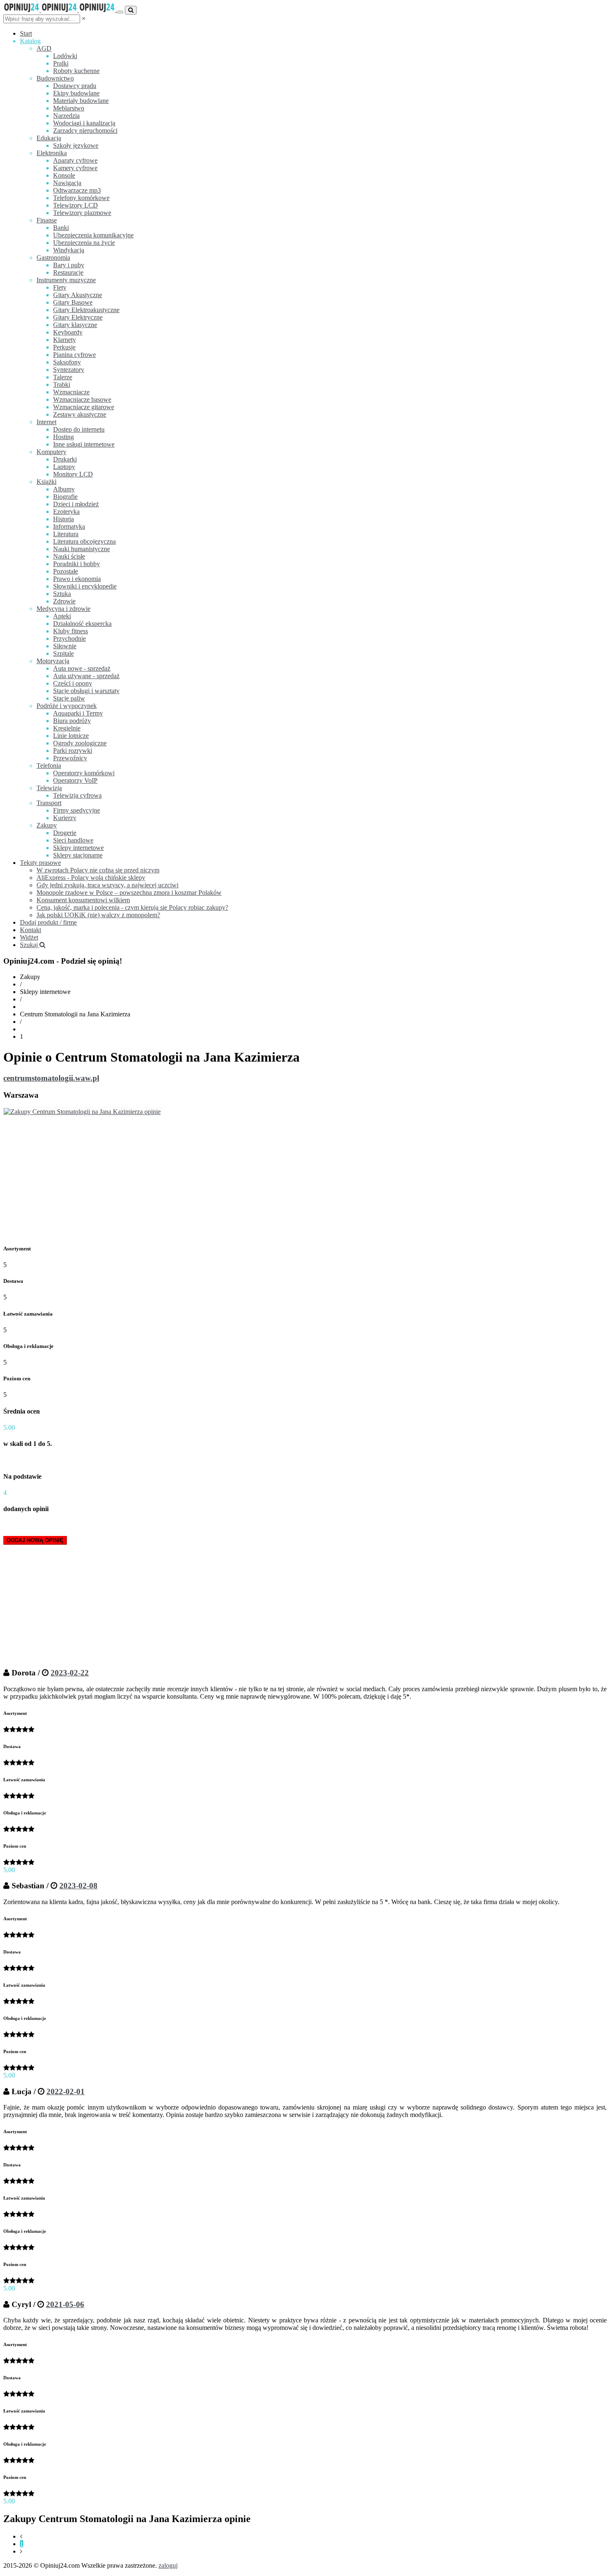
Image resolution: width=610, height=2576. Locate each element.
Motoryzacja (53, 661)
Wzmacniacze (71, 392)
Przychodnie (70, 639)
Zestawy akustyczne (80, 414)
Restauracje (68, 272)
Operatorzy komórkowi (84, 773)
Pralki (61, 63)
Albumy (64, 489)
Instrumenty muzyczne (66, 280)
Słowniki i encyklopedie (85, 586)
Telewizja (49, 788)
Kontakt (30, 930)
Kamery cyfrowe (75, 168)
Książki (46, 482)
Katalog (30, 41)
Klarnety (65, 340)
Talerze (63, 377)
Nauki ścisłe (69, 556)
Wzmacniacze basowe (82, 399)
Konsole (64, 175)
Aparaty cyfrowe (75, 160)
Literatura (66, 534)
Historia (63, 519)
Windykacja (69, 250)
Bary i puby (69, 265)
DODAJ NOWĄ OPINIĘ (35, 1540)
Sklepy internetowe (78, 848)
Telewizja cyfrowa (77, 795)
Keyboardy (68, 332)
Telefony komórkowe (81, 198)
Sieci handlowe (73, 840)
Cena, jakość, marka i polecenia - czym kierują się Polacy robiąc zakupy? (132, 907)
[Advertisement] (305, 1178)
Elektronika (52, 153)
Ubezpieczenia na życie (84, 243)
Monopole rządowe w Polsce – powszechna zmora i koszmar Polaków (129, 892)
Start (26, 33)
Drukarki (65, 459)
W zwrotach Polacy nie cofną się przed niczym (98, 870)
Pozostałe (66, 571)
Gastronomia (53, 258)
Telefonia (49, 765)
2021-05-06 (65, 2304)
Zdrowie (64, 601)
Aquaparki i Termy (78, 713)
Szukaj (30, 945)
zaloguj (168, 2565)
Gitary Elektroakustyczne (86, 310)
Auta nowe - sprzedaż (82, 668)
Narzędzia (66, 116)
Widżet (29, 937)
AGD (44, 48)
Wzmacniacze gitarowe (84, 407)
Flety (60, 287)
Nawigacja (67, 183)
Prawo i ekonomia (77, 579)
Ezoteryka (66, 512)
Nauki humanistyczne (82, 549)
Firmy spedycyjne (77, 810)
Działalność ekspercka (82, 624)
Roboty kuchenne (76, 71)
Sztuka (62, 594)
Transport (49, 803)
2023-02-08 (78, 1886)
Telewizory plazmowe (82, 213)
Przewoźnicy (70, 758)
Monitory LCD (73, 474)
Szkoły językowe (76, 145)
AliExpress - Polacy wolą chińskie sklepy (91, 878)
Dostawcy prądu (75, 86)
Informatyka (69, 526)
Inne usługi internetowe (84, 444)
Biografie (65, 497)
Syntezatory (69, 370)
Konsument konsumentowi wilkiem (83, 900)
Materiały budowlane (81, 101)
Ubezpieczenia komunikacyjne (93, 235)
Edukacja (49, 138)
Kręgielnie (67, 728)
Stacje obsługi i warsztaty (86, 691)
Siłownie (65, 646)
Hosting (63, 437)
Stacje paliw (69, 698)
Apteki (62, 616)
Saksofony (67, 362)
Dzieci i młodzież (76, 504)
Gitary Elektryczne (78, 317)
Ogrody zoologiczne (80, 743)
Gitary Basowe (73, 302)
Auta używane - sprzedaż (86, 676)
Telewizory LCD (76, 205)
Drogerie (65, 833)
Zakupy (47, 825)
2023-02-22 (70, 1673)
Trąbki (62, 385)
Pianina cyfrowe (74, 355)
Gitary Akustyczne (78, 295)
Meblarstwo (69, 108)
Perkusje (64, 347)
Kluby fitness (71, 631)
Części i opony (73, 683)
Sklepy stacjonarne (78, 855)
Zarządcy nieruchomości (85, 131)
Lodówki (65, 56)
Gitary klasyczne (75, 325)
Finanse (47, 220)
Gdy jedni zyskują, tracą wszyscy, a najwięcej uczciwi (107, 885)
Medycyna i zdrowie (63, 609)
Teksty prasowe (40, 863)
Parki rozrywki (73, 751)
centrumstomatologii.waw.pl (51, 1078)
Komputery (51, 452)
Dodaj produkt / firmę (48, 922)
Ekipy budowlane (76, 93)
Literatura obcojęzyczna (84, 541)
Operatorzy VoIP (75, 780)
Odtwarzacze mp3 (77, 190)
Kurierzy (65, 818)
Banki (61, 228)
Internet (46, 422)
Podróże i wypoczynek (67, 706)
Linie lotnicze (71, 736)
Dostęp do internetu (79, 429)
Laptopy (64, 467)
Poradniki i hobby (77, 564)
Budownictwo (55, 78)
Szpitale (63, 653)
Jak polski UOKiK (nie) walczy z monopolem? (98, 915)
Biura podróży (72, 721)
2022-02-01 (66, 2091)
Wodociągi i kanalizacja (84, 123)
